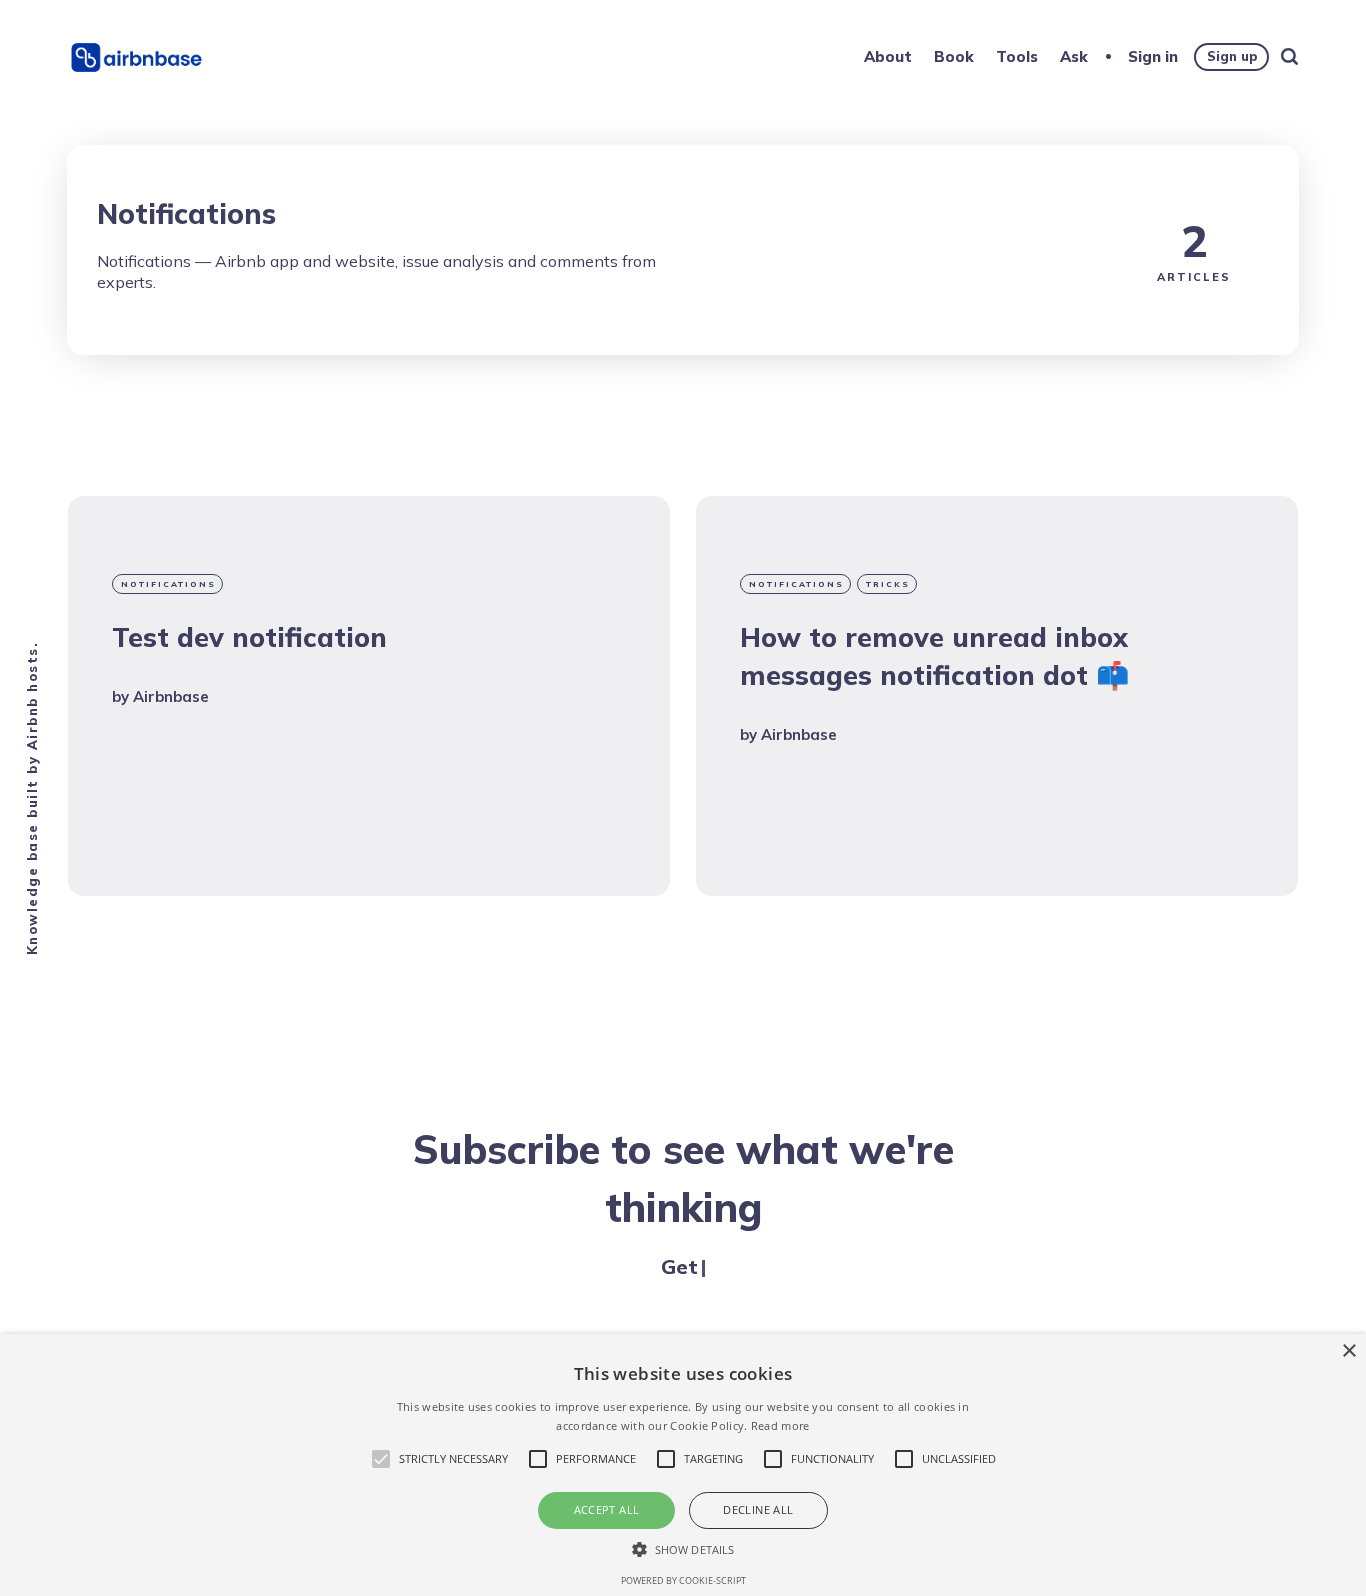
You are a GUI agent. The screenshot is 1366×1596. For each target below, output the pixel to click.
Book (954, 56)
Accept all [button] (607, 1509)
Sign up (1232, 56)
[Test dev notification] (369, 696)
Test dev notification (249, 637)
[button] (683, 1549)
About (888, 56)
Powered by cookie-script (683, 1580)
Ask (1074, 56)
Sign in (1153, 56)
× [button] (1348, 1351)
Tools (1017, 56)
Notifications (168, 584)
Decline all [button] (758, 1509)
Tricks (888, 584)
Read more (780, 1425)
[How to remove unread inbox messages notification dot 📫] (997, 696)
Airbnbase (171, 696)
